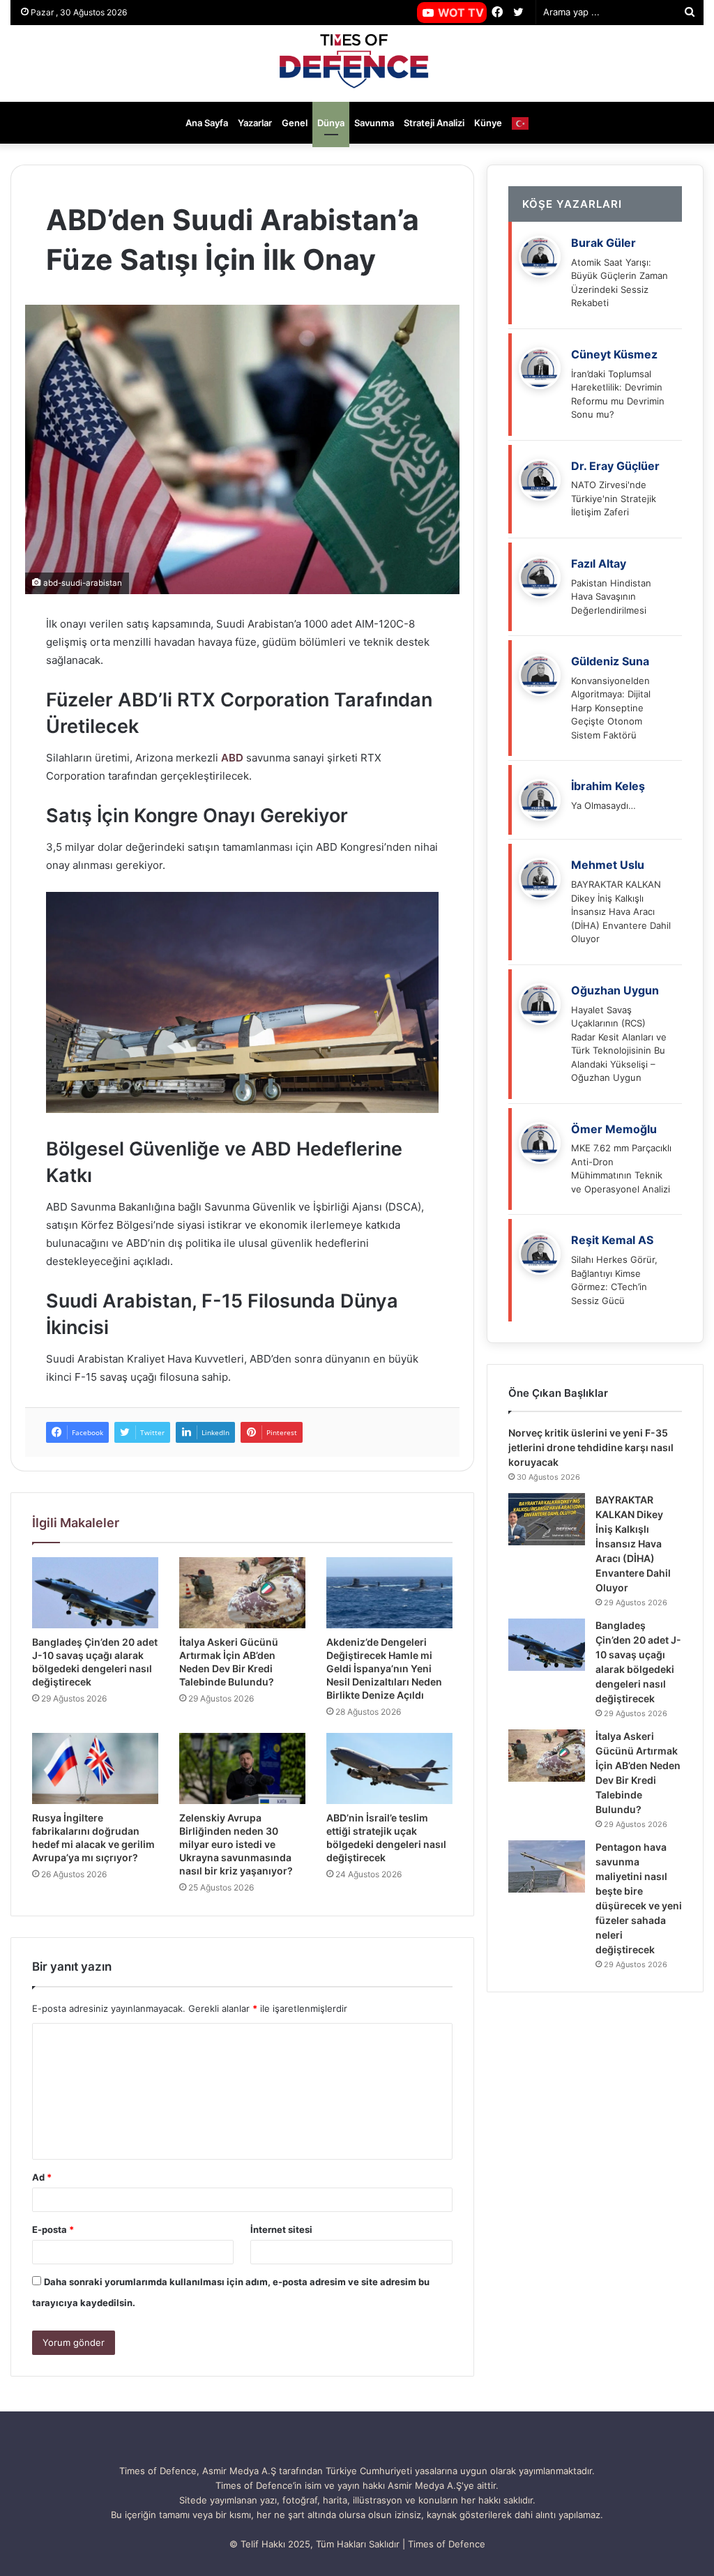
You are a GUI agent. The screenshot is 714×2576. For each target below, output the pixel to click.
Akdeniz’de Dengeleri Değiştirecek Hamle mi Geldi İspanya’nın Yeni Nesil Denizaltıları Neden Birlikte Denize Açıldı (384, 1668)
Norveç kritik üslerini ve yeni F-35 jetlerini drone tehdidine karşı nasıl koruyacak (591, 1447)
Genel (295, 123)
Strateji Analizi (434, 123)
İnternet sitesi (281, 2229)
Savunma (374, 123)
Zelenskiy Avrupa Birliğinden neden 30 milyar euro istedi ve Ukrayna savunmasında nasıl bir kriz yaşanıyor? (236, 1844)
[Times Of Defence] (357, 63)
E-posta (53, 2229)
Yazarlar (255, 123)
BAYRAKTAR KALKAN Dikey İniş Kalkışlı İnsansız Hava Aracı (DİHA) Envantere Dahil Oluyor (633, 1544)
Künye (488, 123)
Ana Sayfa (207, 123)
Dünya (331, 123)
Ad (42, 2177)
